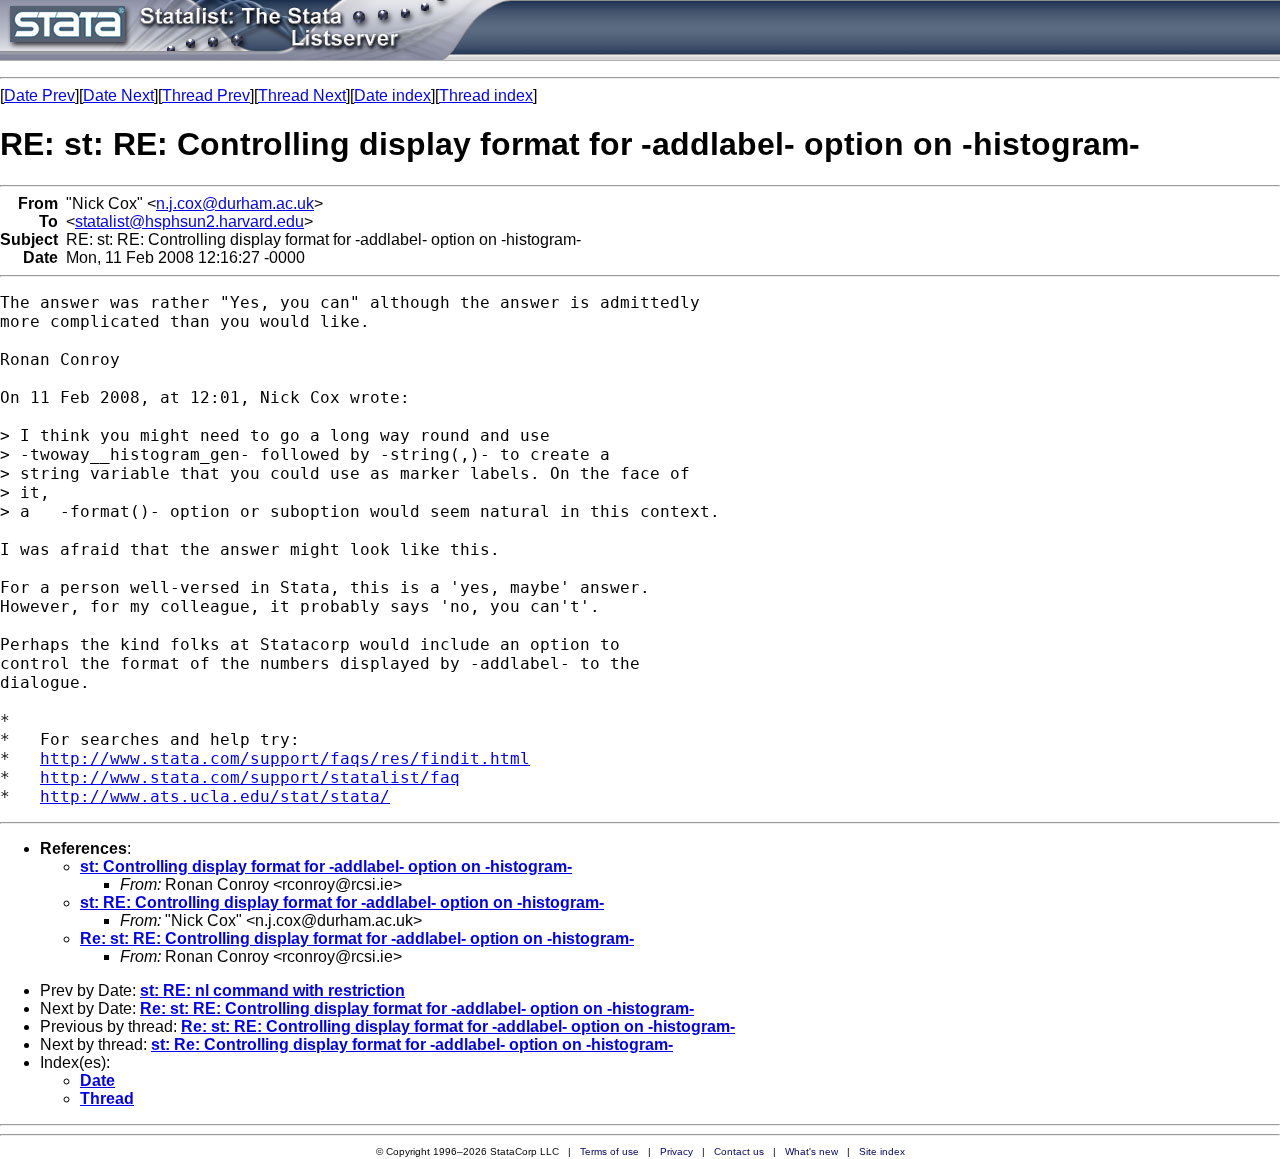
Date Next (118, 95)
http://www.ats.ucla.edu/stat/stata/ (215, 796)
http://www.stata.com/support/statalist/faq (250, 777)
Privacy (676, 1151)
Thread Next (302, 95)
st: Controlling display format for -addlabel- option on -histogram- (326, 866)
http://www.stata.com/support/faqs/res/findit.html (285, 758)
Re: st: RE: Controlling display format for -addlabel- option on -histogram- (357, 938)
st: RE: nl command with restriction (272, 990)
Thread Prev (206, 95)
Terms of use (609, 1151)
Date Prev (39, 95)
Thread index (486, 95)
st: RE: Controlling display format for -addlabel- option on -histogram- (342, 902)
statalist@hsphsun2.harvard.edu (189, 221)
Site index (882, 1151)
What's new (811, 1151)
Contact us (739, 1151)
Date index (392, 95)
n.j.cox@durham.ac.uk (235, 203)
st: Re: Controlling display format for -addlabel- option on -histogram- (412, 1044)
